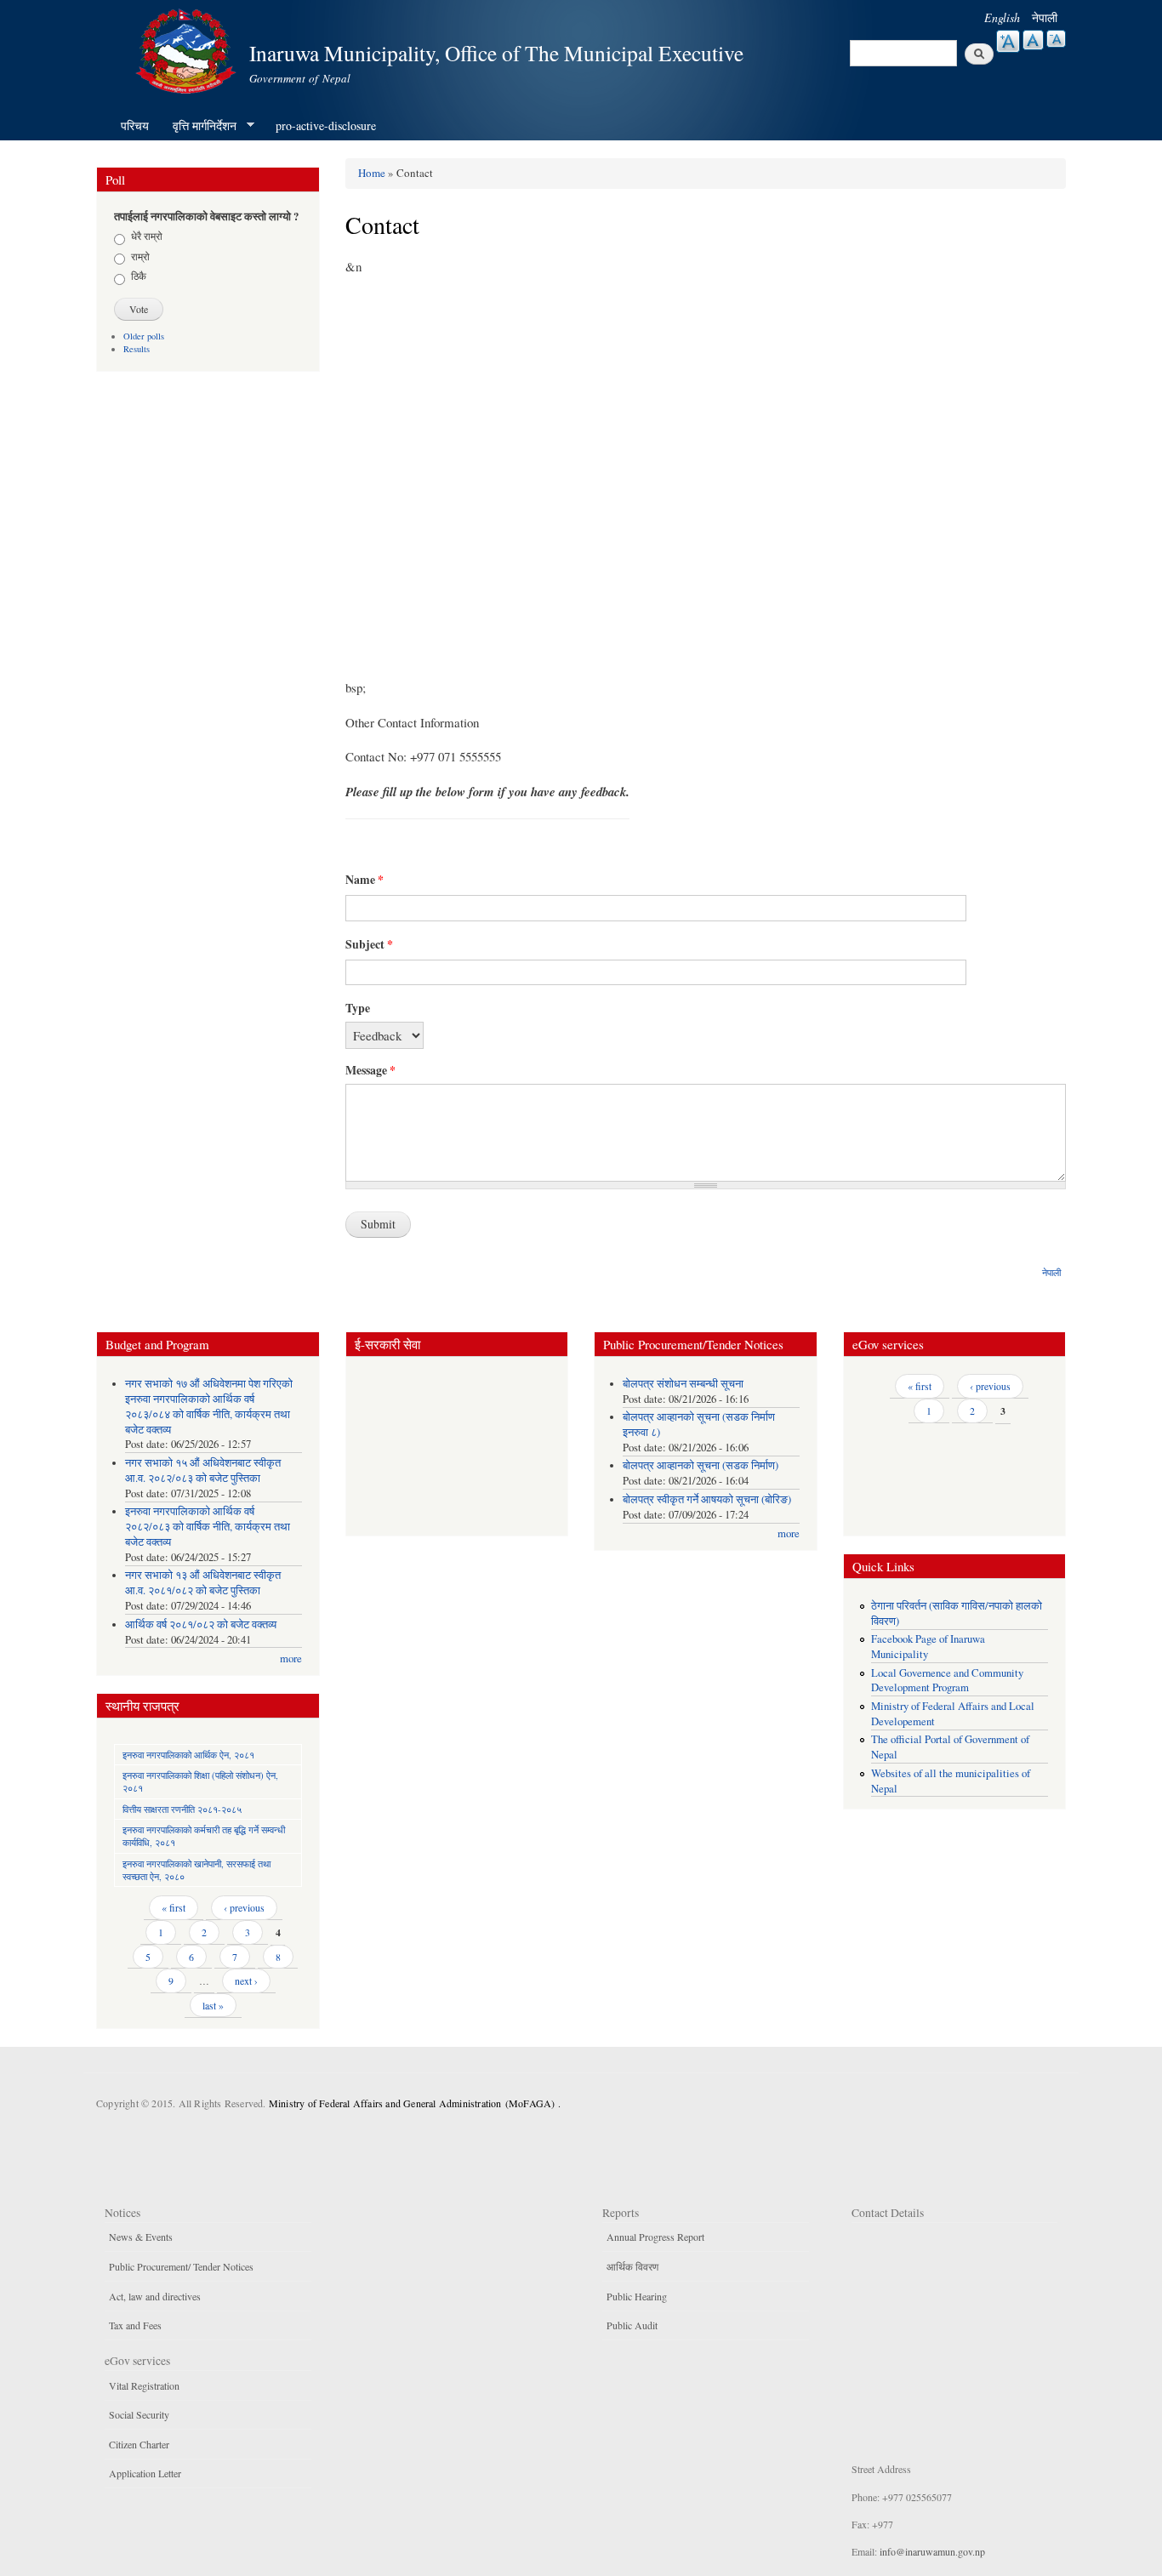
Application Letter (145, 2473)
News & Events (141, 2237)
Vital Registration (144, 2385)
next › (246, 1980)
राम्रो (140, 256)
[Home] (188, 49)
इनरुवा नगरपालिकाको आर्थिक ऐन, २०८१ (188, 1755)
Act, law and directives (155, 2296)
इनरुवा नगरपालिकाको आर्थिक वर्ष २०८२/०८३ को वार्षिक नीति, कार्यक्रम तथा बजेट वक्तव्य (208, 1527)
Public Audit (632, 2325)
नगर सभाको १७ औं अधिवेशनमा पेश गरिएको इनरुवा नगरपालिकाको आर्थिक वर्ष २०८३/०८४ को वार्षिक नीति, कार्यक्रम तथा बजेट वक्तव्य (209, 1407)
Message (370, 1070)
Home (372, 173)
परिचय (135, 125)
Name (365, 880)
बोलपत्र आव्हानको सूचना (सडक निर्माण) (701, 1465)
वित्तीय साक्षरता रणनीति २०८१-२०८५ (182, 1809)
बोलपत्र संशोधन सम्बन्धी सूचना (683, 1384)
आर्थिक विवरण (632, 2266)
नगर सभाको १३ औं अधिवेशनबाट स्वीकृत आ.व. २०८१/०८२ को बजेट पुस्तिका (203, 1583)
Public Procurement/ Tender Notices (181, 2266)
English (1002, 17)
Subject (369, 944)
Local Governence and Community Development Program (947, 1681)
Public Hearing (637, 2296)
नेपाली (1045, 17)
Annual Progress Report (655, 2237)
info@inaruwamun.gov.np (932, 2551)
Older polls (144, 336)
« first (174, 1907)
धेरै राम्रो (147, 236)
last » (213, 2005)
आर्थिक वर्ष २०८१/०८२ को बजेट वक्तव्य (201, 1624)
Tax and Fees (135, 2325)
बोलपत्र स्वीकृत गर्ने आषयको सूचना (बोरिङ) (707, 1499)
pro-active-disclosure (326, 125)
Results (137, 349)
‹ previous (244, 1907)
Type (358, 1008)
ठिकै (139, 276)
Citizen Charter (139, 2444)
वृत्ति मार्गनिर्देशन (199, 126)
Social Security (139, 2414)
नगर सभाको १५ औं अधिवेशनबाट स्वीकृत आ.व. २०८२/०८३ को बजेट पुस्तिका (203, 1470)
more (291, 1658)
